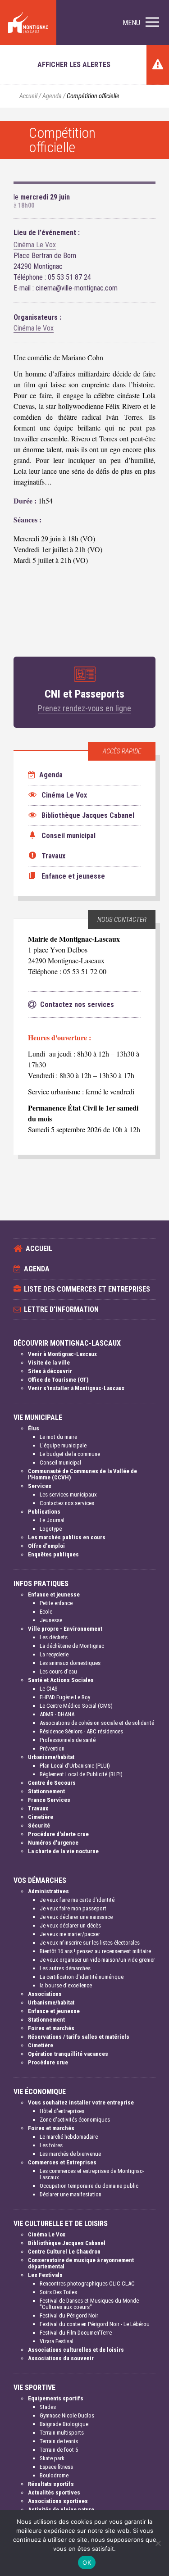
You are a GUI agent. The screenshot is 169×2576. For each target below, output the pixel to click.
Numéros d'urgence (53, 1843)
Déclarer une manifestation (71, 2194)
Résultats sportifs (51, 2484)
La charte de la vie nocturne (63, 1851)
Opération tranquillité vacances (68, 2054)
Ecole (46, 1612)
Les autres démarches (65, 1968)
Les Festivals (45, 2275)
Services (40, 1486)
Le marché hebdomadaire (69, 2137)
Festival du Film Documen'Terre (76, 2333)
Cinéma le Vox (34, 328)
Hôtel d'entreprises (62, 2111)
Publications (44, 1512)
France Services (49, 1800)
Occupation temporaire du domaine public (89, 2186)
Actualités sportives (54, 2492)
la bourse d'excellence (66, 1985)
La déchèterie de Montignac (72, 1646)
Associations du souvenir (61, 2358)
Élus (34, 1428)
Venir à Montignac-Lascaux (62, 1354)
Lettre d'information (61, 1309)
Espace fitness (56, 2467)
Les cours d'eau (58, 1671)
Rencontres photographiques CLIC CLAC (87, 2283)
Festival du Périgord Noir (69, 2315)
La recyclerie (54, 1654)
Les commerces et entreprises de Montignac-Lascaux (92, 2174)
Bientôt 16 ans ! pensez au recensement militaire (95, 1951)
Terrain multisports (62, 2433)
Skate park (52, 2458)
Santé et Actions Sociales (61, 1680)
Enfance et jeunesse (54, 1594)
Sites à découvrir (50, 1371)
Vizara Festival (57, 2341)
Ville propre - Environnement (65, 1629)
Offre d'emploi (46, 1546)
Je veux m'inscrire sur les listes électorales (90, 1943)
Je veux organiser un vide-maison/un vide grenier (97, 1960)
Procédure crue (48, 2062)
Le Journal (52, 1520)
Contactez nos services (67, 1503)
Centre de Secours (52, 1783)
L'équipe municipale (63, 1445)
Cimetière (41, 1817)
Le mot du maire (58, 1437)
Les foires (51, 2145)
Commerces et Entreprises (62, 2162)
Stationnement (46, 1791)
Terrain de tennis (59, 2441)
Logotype (51, 1529)
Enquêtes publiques (53, 1554)
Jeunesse (51, 1620)
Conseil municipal (60, 1463)
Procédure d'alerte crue (58, 1834)
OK (87, 2562)
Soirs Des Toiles (58, 2292)
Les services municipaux (68, 1494)
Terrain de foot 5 (59, 2450)
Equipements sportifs (56, 2398)
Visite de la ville (49, 1363)
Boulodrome (54, 2475)
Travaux (38, 1808)
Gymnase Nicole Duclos (67, 2415)
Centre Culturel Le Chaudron (64, 2252)
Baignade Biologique (64, 2424)
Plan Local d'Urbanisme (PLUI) (75, 1766)
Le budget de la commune (70, 1454)
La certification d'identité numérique (82, 1977)
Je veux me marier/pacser (70, 1934)
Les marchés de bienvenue (70, 2154)
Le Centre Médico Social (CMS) (76, 1706)
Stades (48, 2407)
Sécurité (39, 1825)
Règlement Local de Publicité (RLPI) (81, 1774)
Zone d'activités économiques (75, 2120)
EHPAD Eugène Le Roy (65, 1697)
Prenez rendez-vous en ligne (84, 708)
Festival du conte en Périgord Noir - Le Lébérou (95, 2324)
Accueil (28, 96)
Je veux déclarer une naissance (76, 1917)
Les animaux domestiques (70, 1663)
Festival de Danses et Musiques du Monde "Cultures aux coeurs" (89, 2304)
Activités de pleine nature (61, 2510)
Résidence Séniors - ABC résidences (81, 1731)
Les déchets (54, 1637)
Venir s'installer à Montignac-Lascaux (76, 1388)
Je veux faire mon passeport (73, 1908)
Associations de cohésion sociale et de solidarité (97, 1723)
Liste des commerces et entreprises (87, 1289)
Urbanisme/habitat (51, 1757)
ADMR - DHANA (57, 1714)
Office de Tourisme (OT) (58, 1380)
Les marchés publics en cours (67, 1537)
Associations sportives (58, 2501)
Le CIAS (49, 1689)
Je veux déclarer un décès (70, 1925)
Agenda (52, 96)
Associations (45, 1994)
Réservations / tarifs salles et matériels (79, 2037)
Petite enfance (56, 1603)
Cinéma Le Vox (35, 245)
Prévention (52, 1748)
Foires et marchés (51, 2028)
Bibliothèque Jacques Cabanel (67, 2243)
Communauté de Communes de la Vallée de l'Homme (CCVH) (82, 1474)
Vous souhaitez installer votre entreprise (81, 2102)
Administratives (48, 1891)
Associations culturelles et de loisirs (76, 2350)
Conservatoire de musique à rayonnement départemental (81, 2263)
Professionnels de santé (68, 1740)
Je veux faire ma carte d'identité (77, 1900)
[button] (141, 23)
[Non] (158, 2543)
